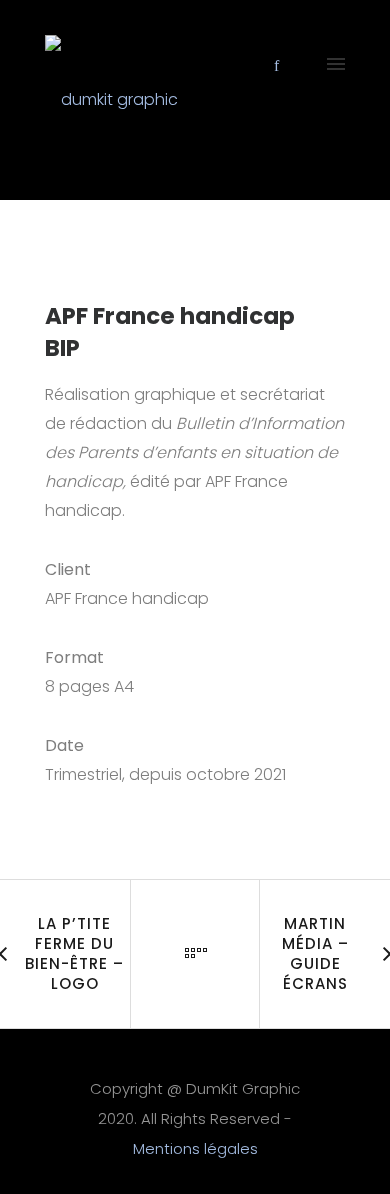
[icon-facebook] (282, 65)
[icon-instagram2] (301, 65)
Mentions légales (195, 1148)
